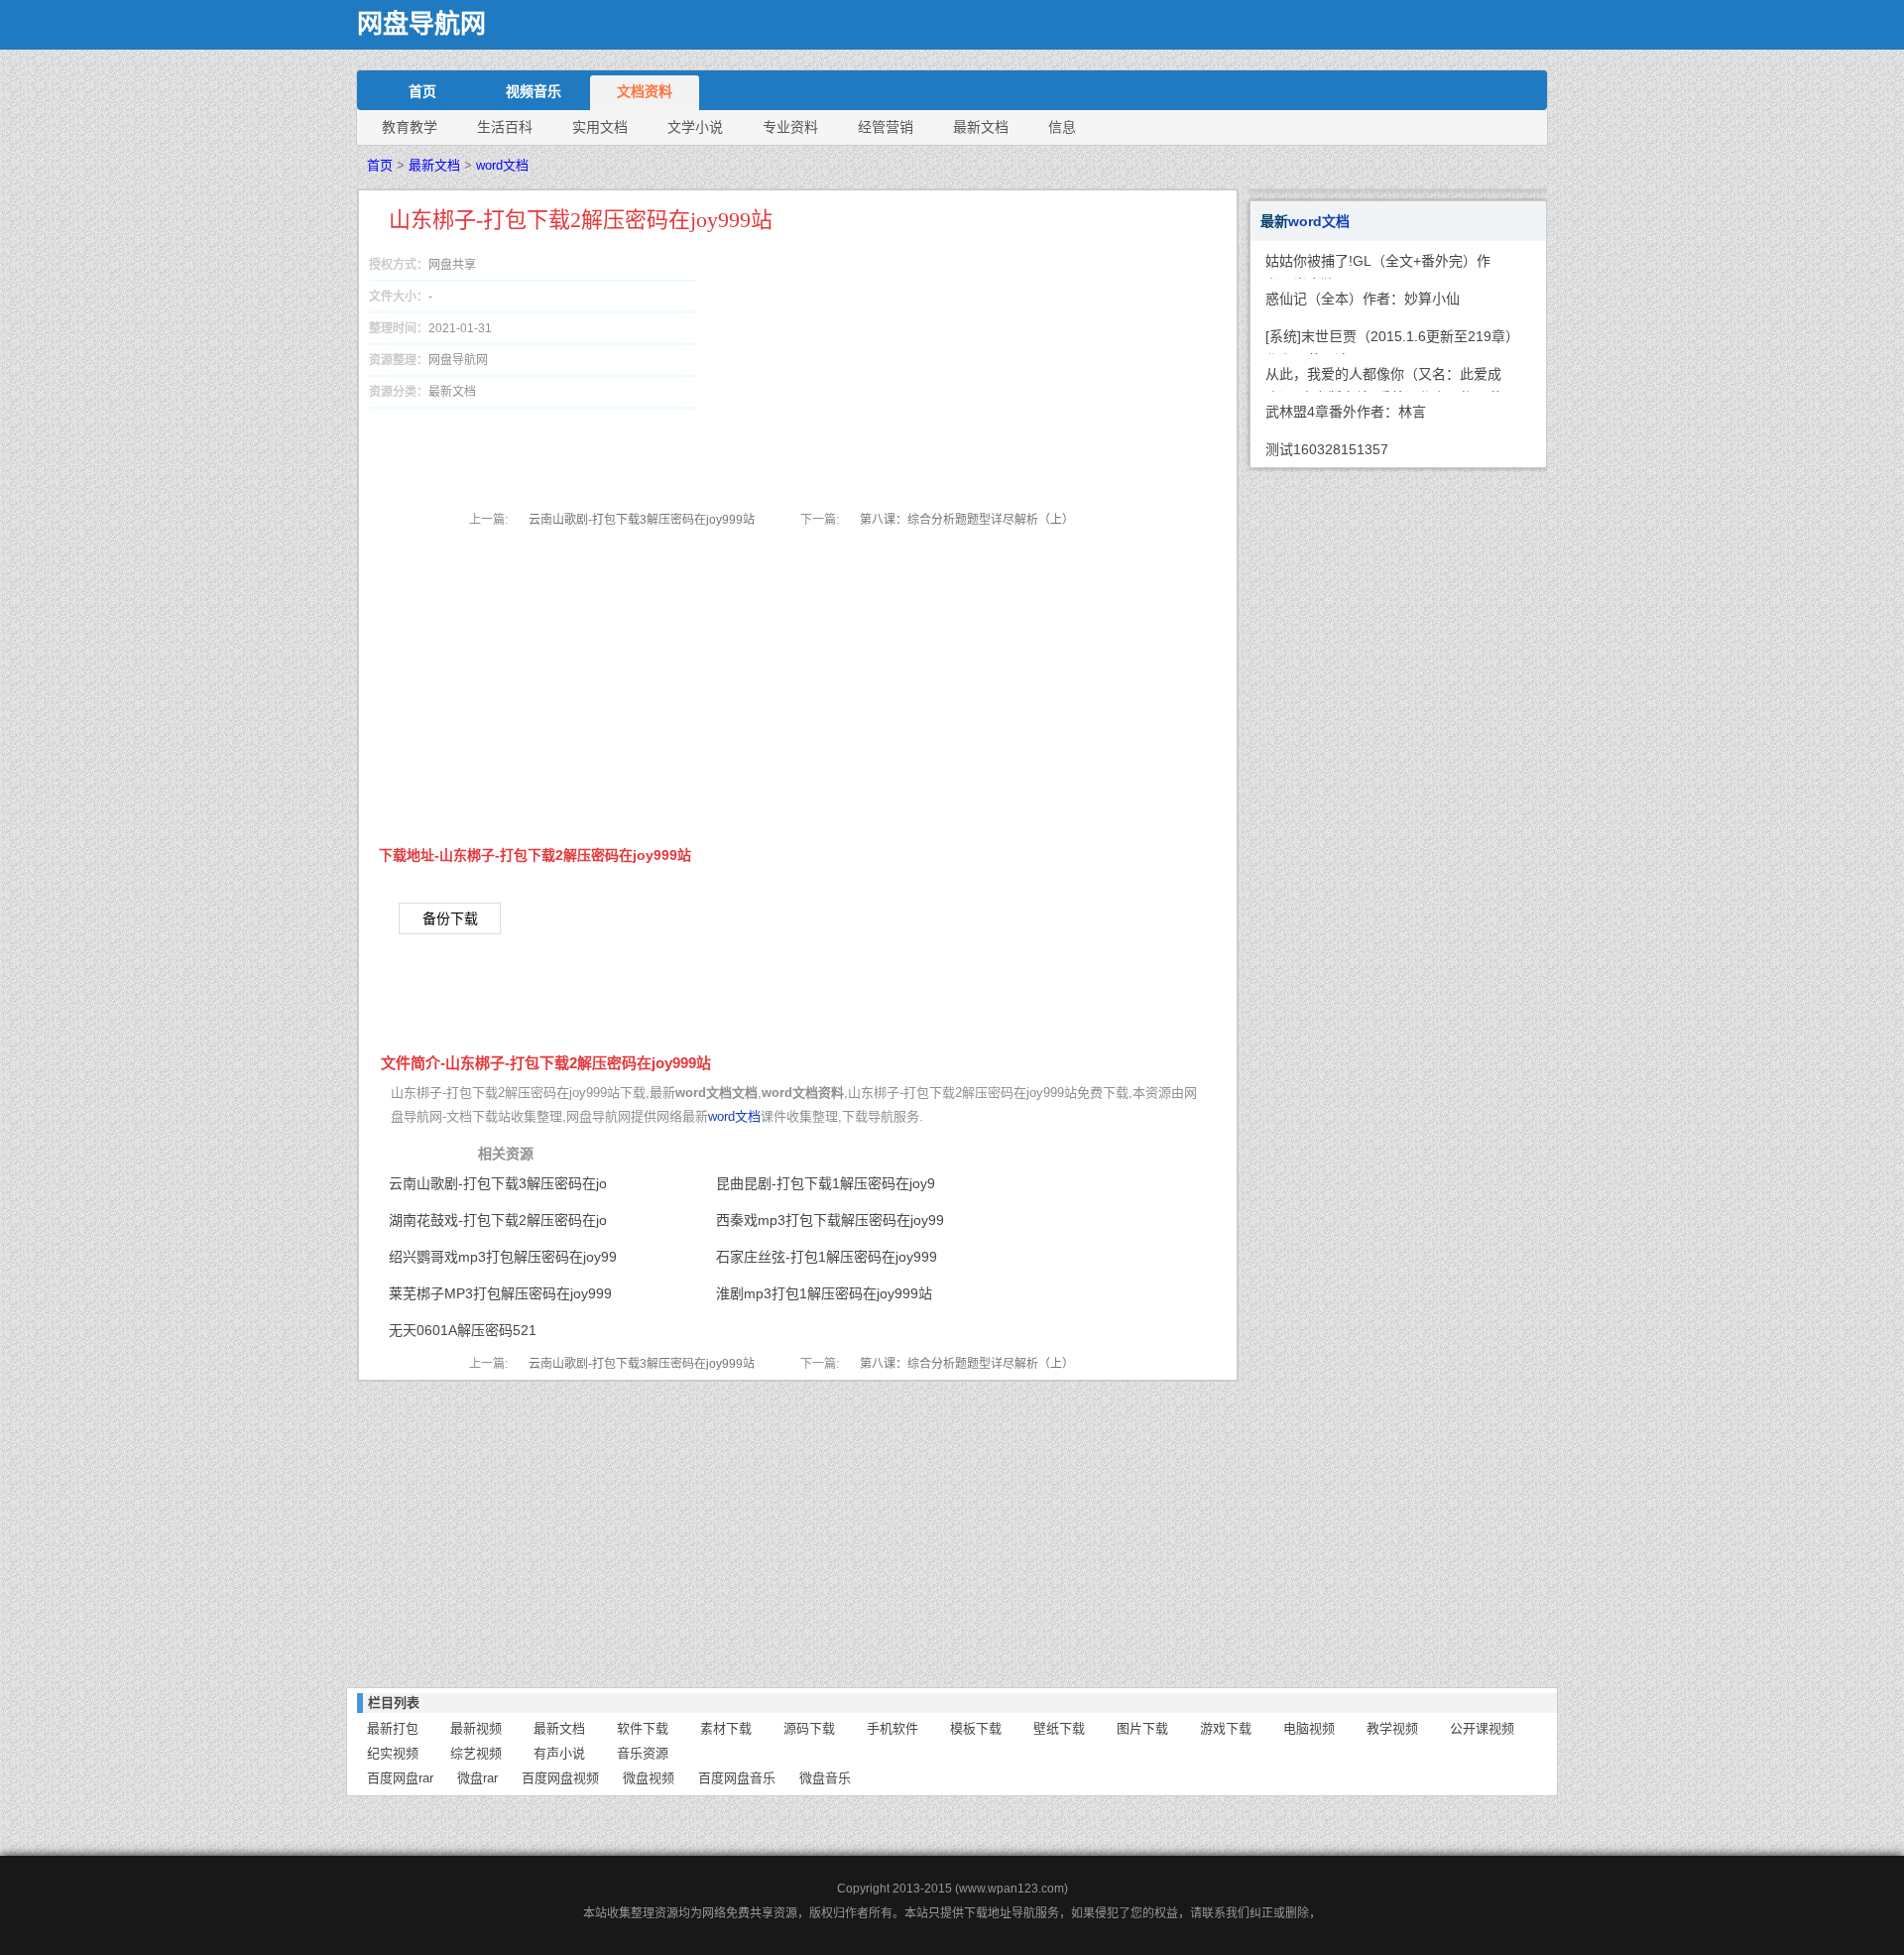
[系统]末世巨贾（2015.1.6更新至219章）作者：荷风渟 (1389, 341)
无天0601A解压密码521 (463, 1330)
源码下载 (809, 1728)
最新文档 (981, 127)
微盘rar (477, 1778)
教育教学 (410, 127)
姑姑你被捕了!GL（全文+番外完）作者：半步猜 (1378, 266)
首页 (422, 91)
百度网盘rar (400, 1778)
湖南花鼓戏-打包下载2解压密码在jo (498, 1220)
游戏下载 (1226, 1728)
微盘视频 (649, 1778)
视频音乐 (534, 91)
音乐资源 (643, 1753)
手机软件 (892, 1728)
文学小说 (695, 127)
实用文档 (600, 127)
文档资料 (645, 91)
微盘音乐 (825, 1778)
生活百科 (505, 127)
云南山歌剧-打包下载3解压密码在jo (498, 1183)
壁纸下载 (1059, 1728)
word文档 (502, 165)
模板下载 (976, 1728)
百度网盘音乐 (737, 1778)
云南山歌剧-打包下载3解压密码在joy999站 (642, 520)
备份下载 (450, 918)
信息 (1062, 127)
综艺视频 (476, 1753)
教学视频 (1392, 1728)
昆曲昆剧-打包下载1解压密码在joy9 (826, 1183)
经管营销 (886, 127)
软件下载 (643, 1728)
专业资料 (790, 127)
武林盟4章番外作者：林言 (1346, 412)
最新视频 (476, 1728)
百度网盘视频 (560, 1778)
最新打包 (393, 1728)
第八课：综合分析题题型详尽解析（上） (967, 520)
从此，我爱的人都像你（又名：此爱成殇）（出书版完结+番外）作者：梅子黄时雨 (1384, 379)
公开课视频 (1482, 1728)
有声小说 (559, 1753)
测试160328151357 (1327, 449)
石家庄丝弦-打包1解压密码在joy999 (827, 1257)
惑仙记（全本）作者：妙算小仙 (1363, 299)
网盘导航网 (421, 24)
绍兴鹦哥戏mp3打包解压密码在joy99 (503, 1257)
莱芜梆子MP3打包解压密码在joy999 (500, 1293)
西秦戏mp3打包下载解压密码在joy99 (830, 1220)
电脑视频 (1309, 1728)
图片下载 (1142, 1728)
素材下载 (726, 1728)
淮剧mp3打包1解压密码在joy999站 (824, 1293)
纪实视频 (393, 1753)
